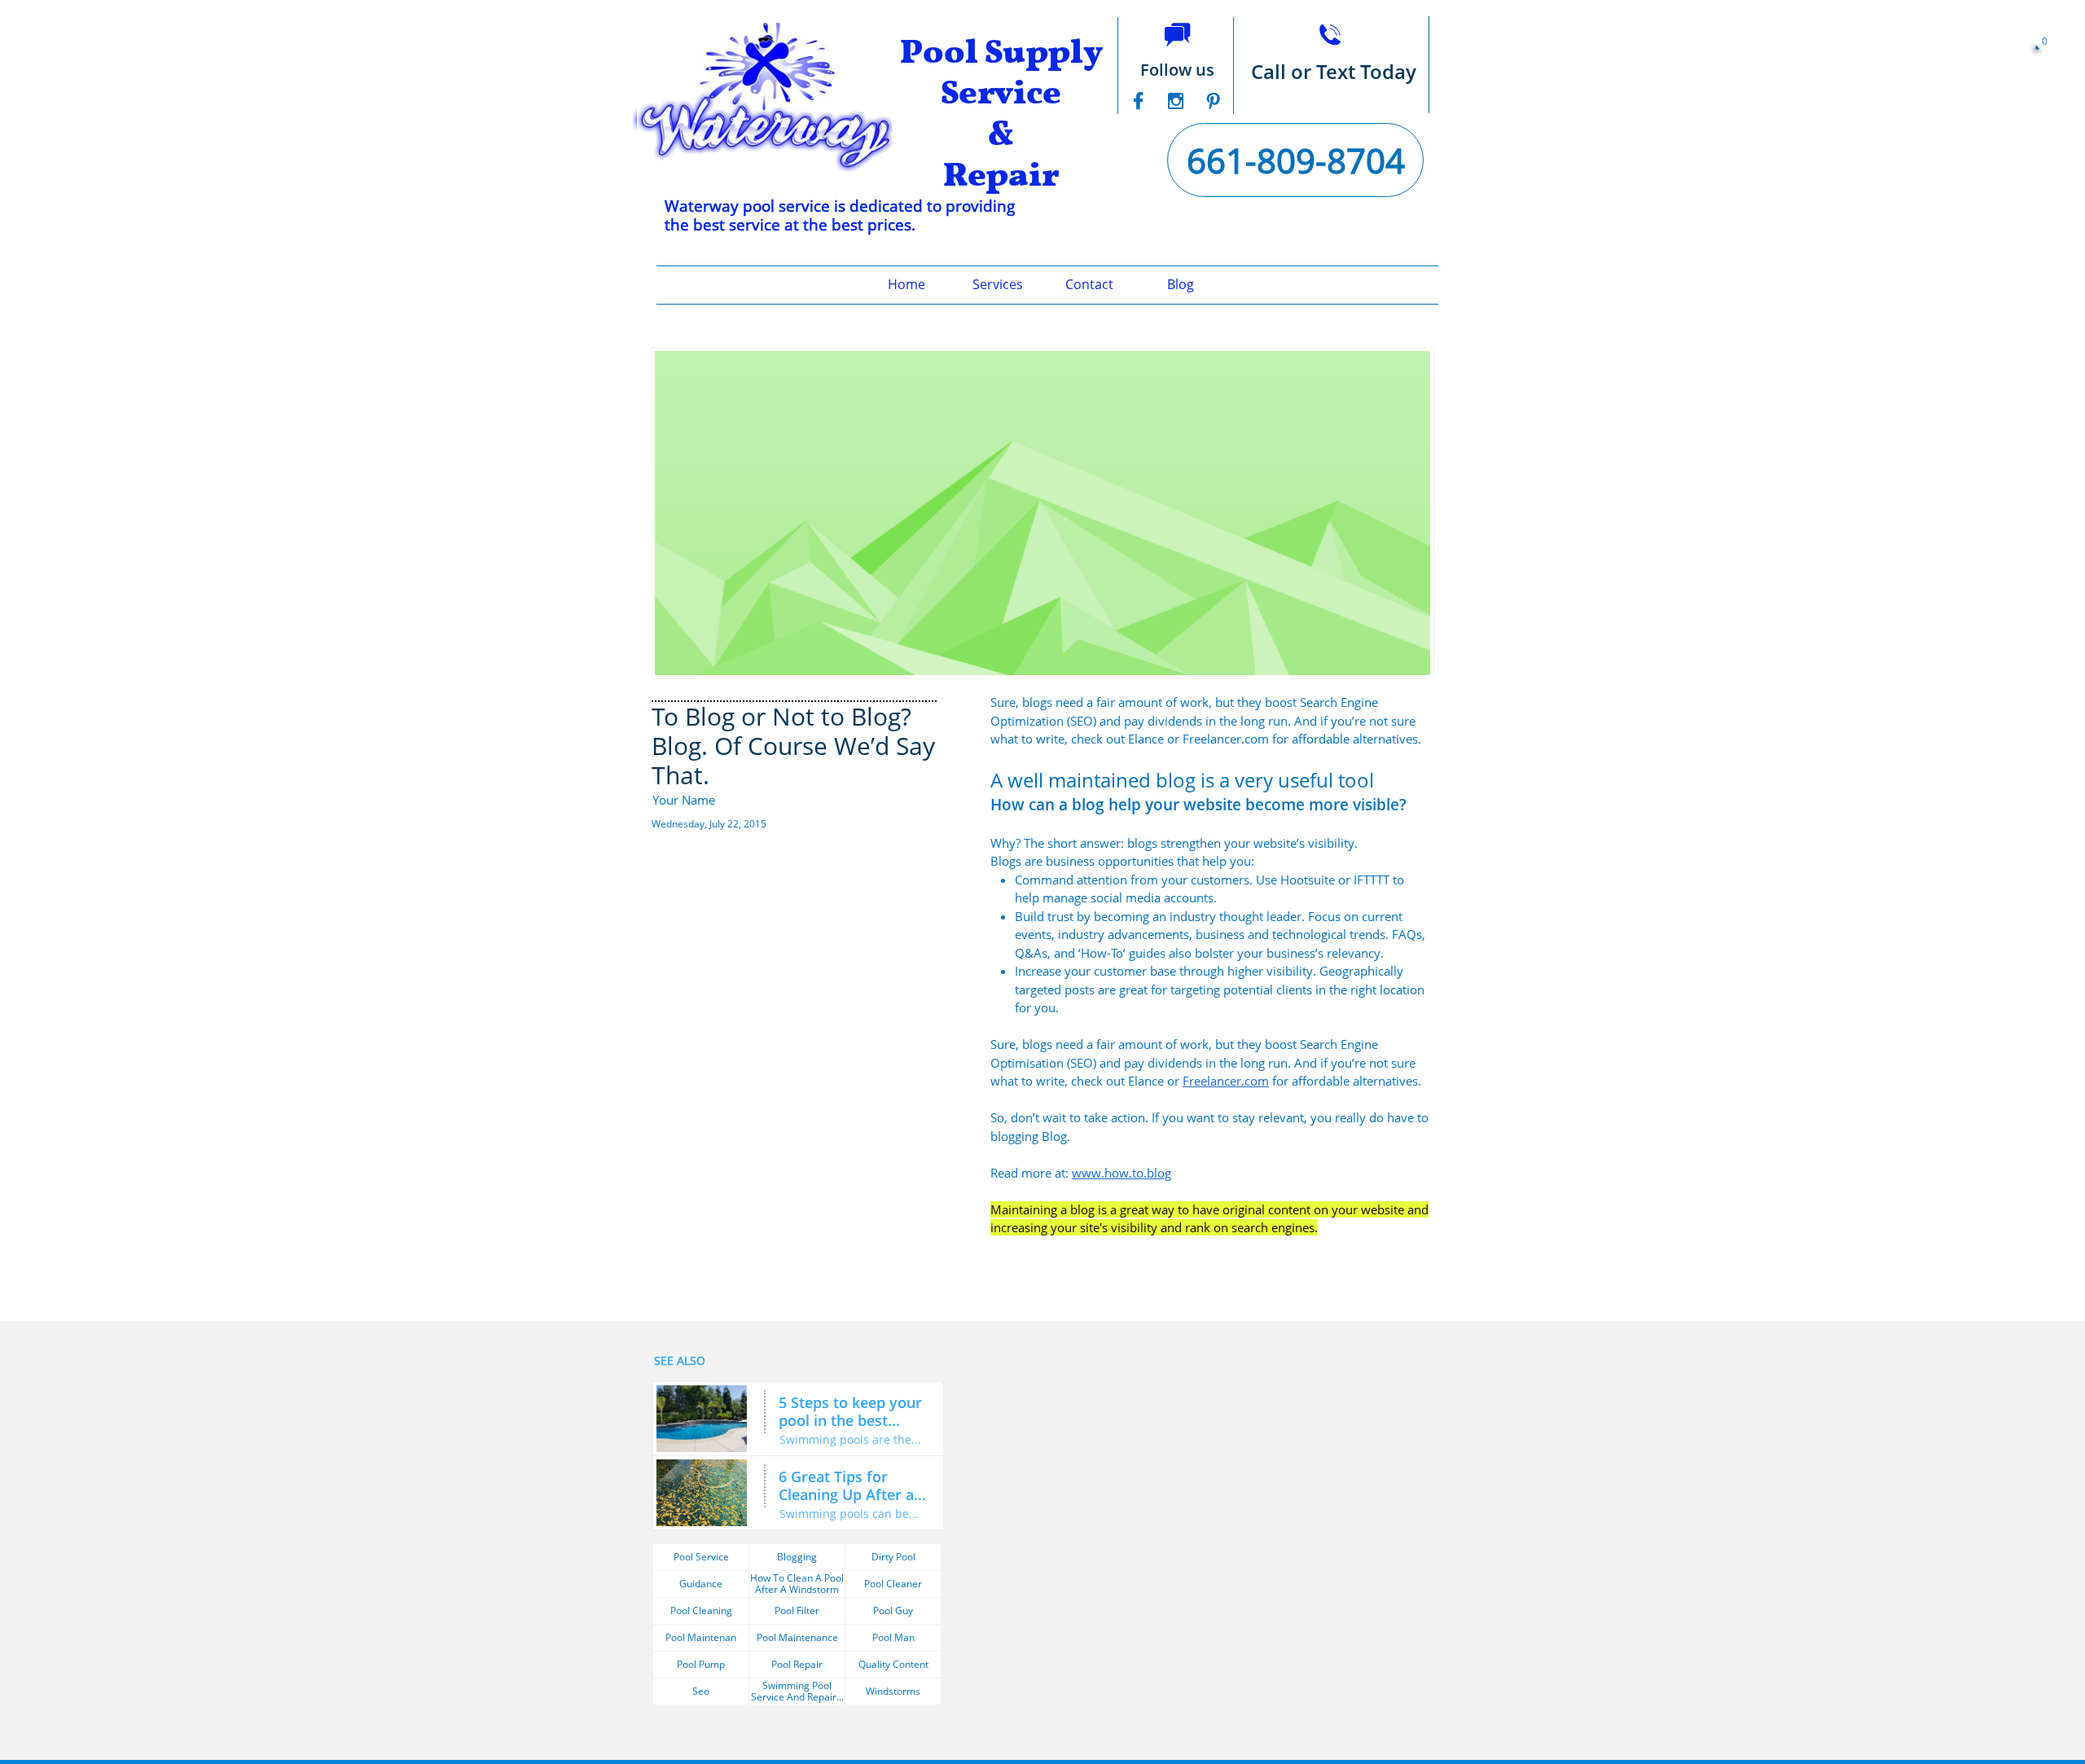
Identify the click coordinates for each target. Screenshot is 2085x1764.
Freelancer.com (1226, 1081)
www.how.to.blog (1122, 1173)
